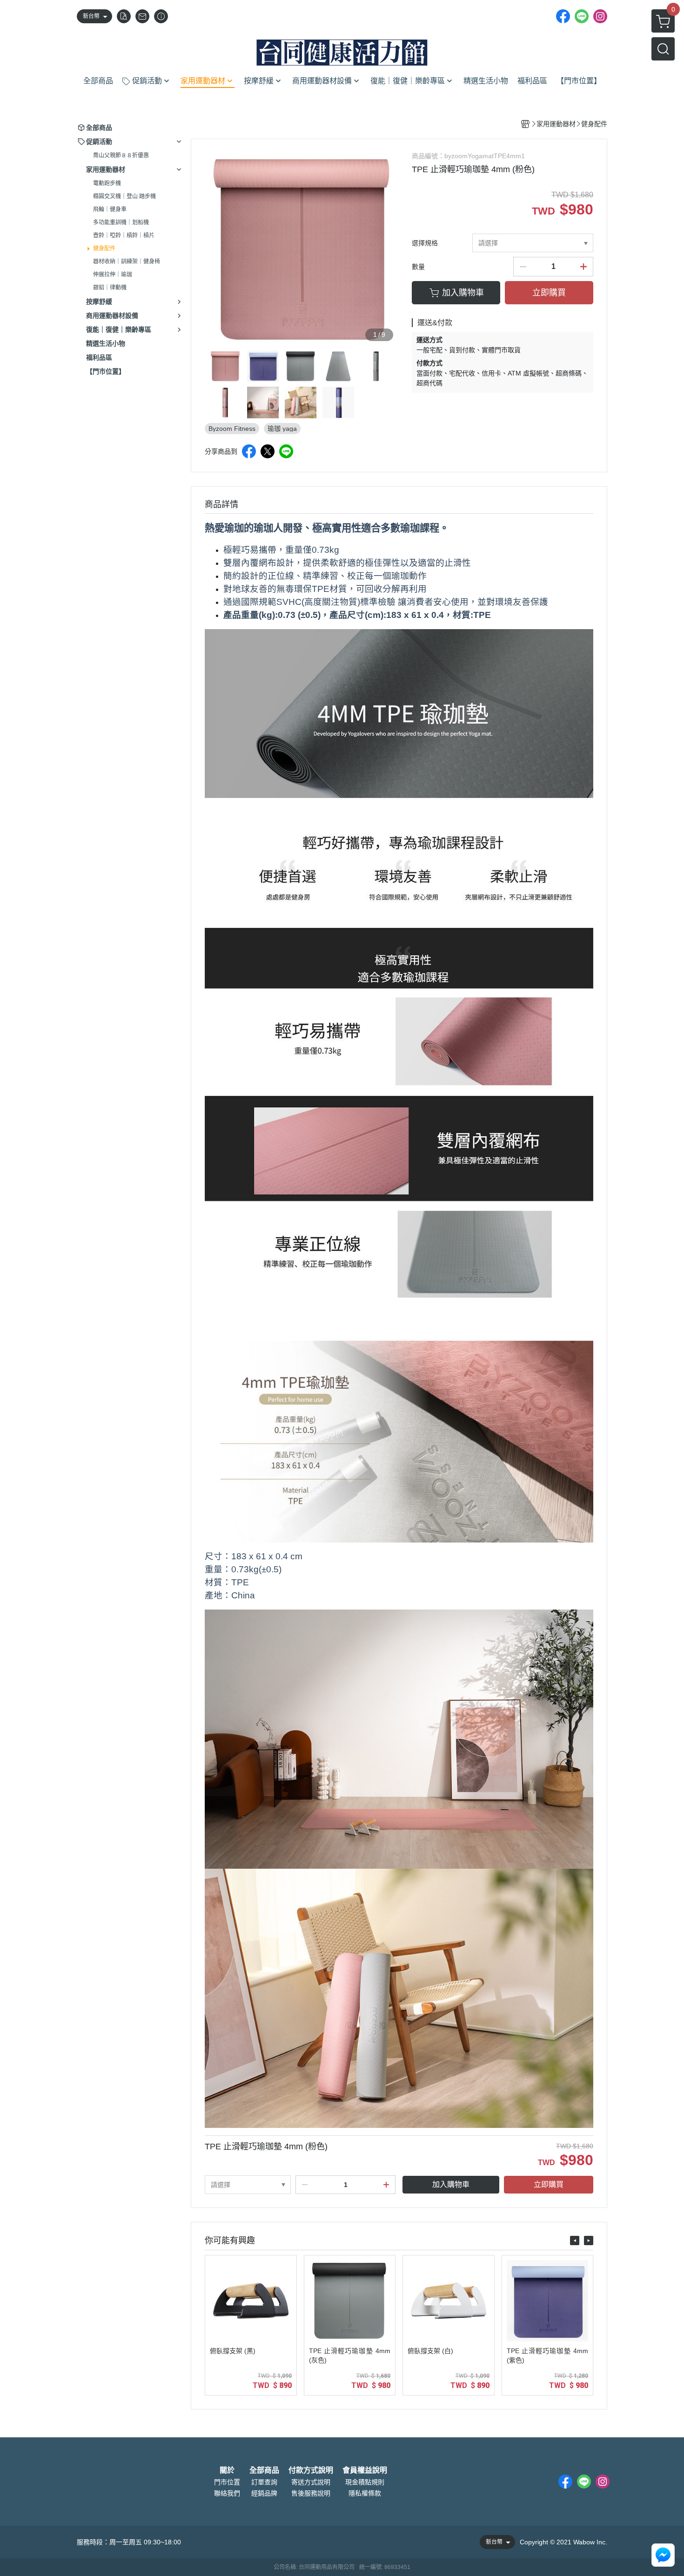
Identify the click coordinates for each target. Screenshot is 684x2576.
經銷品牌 (264, 2493)
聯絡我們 (227, 2493)
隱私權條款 (365, 2493)
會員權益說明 (365, 2470)
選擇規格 (425, 243)
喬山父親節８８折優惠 (121, 155)
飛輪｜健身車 (110, 209)
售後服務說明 (311, 2493)
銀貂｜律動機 (110, 288)
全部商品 (264, 2470)
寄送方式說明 (311, 2482)
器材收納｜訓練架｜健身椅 (127, 262)
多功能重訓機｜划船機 (121, 222)
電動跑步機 (107, 183)
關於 (227, 2470)
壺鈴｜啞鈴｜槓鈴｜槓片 (124, 235)
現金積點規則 (365, 2482)
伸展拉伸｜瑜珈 (113, 275)
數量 (418, 267)
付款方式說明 (311, 2470)
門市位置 (227, 2482)
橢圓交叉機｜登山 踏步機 (124, 196)
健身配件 (104, 248)
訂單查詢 (264, 2482)
